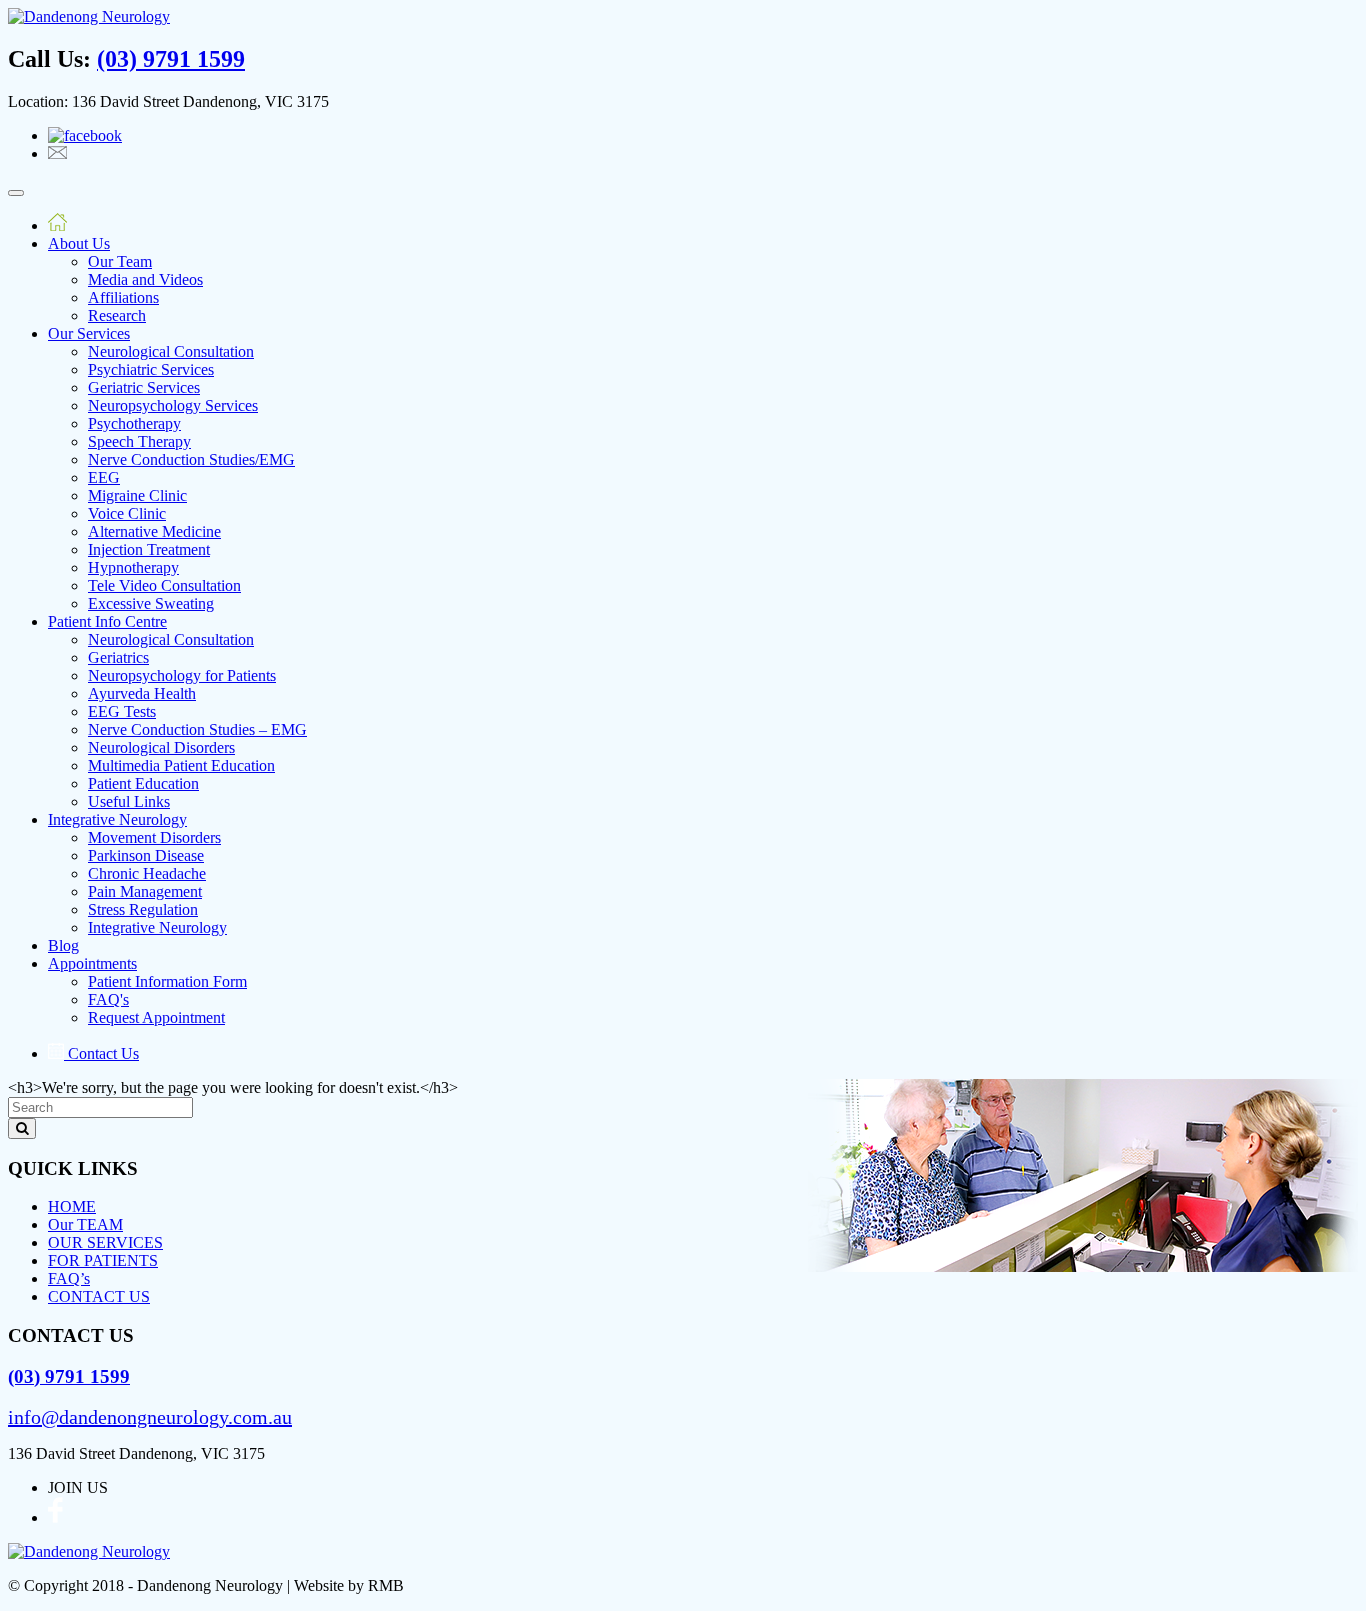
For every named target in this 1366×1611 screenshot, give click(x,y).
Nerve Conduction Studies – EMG (197, 729)
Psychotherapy (134, 423)
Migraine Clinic (137, 495)
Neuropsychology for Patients (182, 675)
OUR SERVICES (105, 1242)
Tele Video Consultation (164, 585)
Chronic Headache (147, 873)
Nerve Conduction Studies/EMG (191, 459)
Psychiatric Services (151, 369)
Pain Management (145, 891)
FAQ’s (69, 1278)
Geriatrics (118, 657)
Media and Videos (145, 279)
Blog (63, 945)
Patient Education (143, 783)
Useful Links (129, 801)
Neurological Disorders (161, 747)
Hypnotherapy (133, 567)
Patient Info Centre (107, 621)
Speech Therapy (139, 441)
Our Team (120, 261)
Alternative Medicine (154, 531)
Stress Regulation (143, 909)
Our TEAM (85, 1224)
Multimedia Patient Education (181, 765)
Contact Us (101, 1053)
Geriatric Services (144, 387)
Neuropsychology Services (173, 405)
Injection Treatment (149, 549)
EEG (104, 477)
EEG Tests (122, 711)
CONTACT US (99, 1296)
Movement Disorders (154, 837)
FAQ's (108, 999)
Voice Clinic (127, 513)
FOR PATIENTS (103, 1260)
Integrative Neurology (117, 819)
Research (117, 315)
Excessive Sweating (151, 603)
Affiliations (123, 297)
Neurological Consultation (171, 351)
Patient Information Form (167, 981)
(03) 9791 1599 (171, 59)
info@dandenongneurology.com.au (150, 1417)
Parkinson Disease (146, 855)
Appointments (92, 963)
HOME (72, 1206)
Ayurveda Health (142, 693)
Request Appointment (156, 1017)
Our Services (89, 333)
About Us (79, 243)
